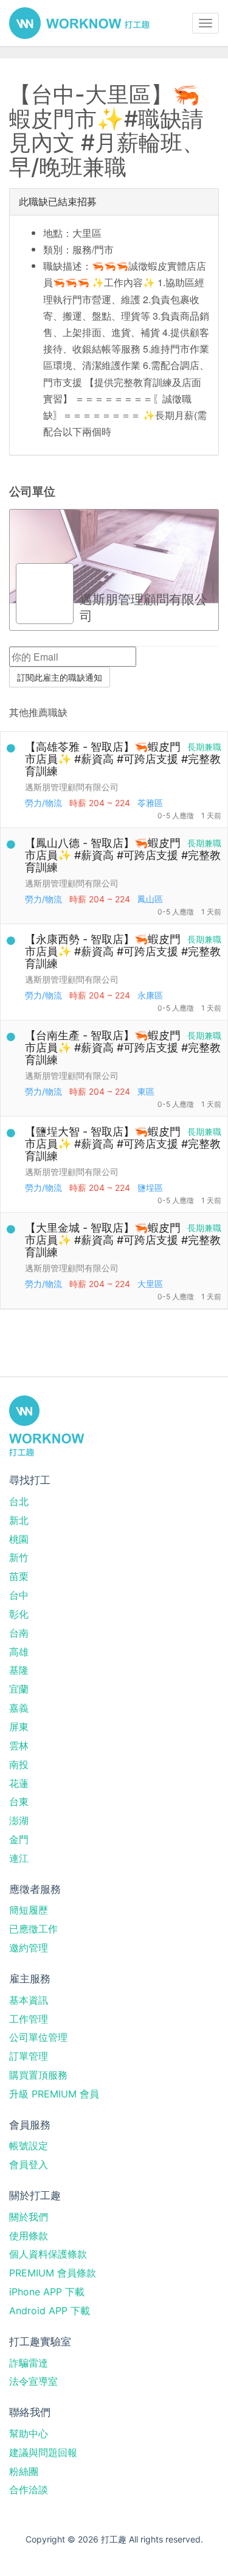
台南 (19, 1633)
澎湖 (19, 1820)
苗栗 (19, 1576)
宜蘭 (19, 1689)
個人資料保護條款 (48, 2254)
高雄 (19, 1652)
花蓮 (19, 1783)
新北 (19, 1520)
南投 (19, 1764)
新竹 (19, 1557)
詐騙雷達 (29, 2363)
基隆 (19, 1670)
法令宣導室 (33, 2381)
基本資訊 (29, 2000)
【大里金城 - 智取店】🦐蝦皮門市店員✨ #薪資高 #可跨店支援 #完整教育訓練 (123, 1240)
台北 (19, 1501)
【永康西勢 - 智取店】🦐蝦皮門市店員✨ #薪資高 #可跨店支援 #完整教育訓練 (123, 951)
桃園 (19, 1539)
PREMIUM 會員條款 (53, 2273)
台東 (19, 1802)
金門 (19, 1839)
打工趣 (79, 23)
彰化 (19, 1614)
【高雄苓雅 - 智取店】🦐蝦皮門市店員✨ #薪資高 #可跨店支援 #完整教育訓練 (123, 759)
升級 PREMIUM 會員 (54, 2094)
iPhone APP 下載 (47, 2292)
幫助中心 (29, 2434)
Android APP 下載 (50, 2311)
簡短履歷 (29, 1910)
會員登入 (29, 2164)
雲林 (19, 1746)
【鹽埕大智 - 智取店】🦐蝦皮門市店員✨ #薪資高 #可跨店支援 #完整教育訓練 (123, 1144)
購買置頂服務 (38, 2075)
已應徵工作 (33, 1929)
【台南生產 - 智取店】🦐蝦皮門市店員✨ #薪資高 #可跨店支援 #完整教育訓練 (123, 1048)
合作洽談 (29, 2490)
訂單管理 (29, 2056)
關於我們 (29, 2217)
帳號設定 (29, 2146)
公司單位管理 (38, 2037)
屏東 (19, 1727)
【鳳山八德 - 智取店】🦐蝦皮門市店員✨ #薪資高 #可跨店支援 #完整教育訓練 (123, 855)
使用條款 (29, 2236)
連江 (19, 1858)
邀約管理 (29, 1948)
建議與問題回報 (43, 2452)
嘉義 (19, 1708)
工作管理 (29, 2019)
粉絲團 (24, 2471)
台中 (19, 1595)
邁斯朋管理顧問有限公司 (72, 787)
